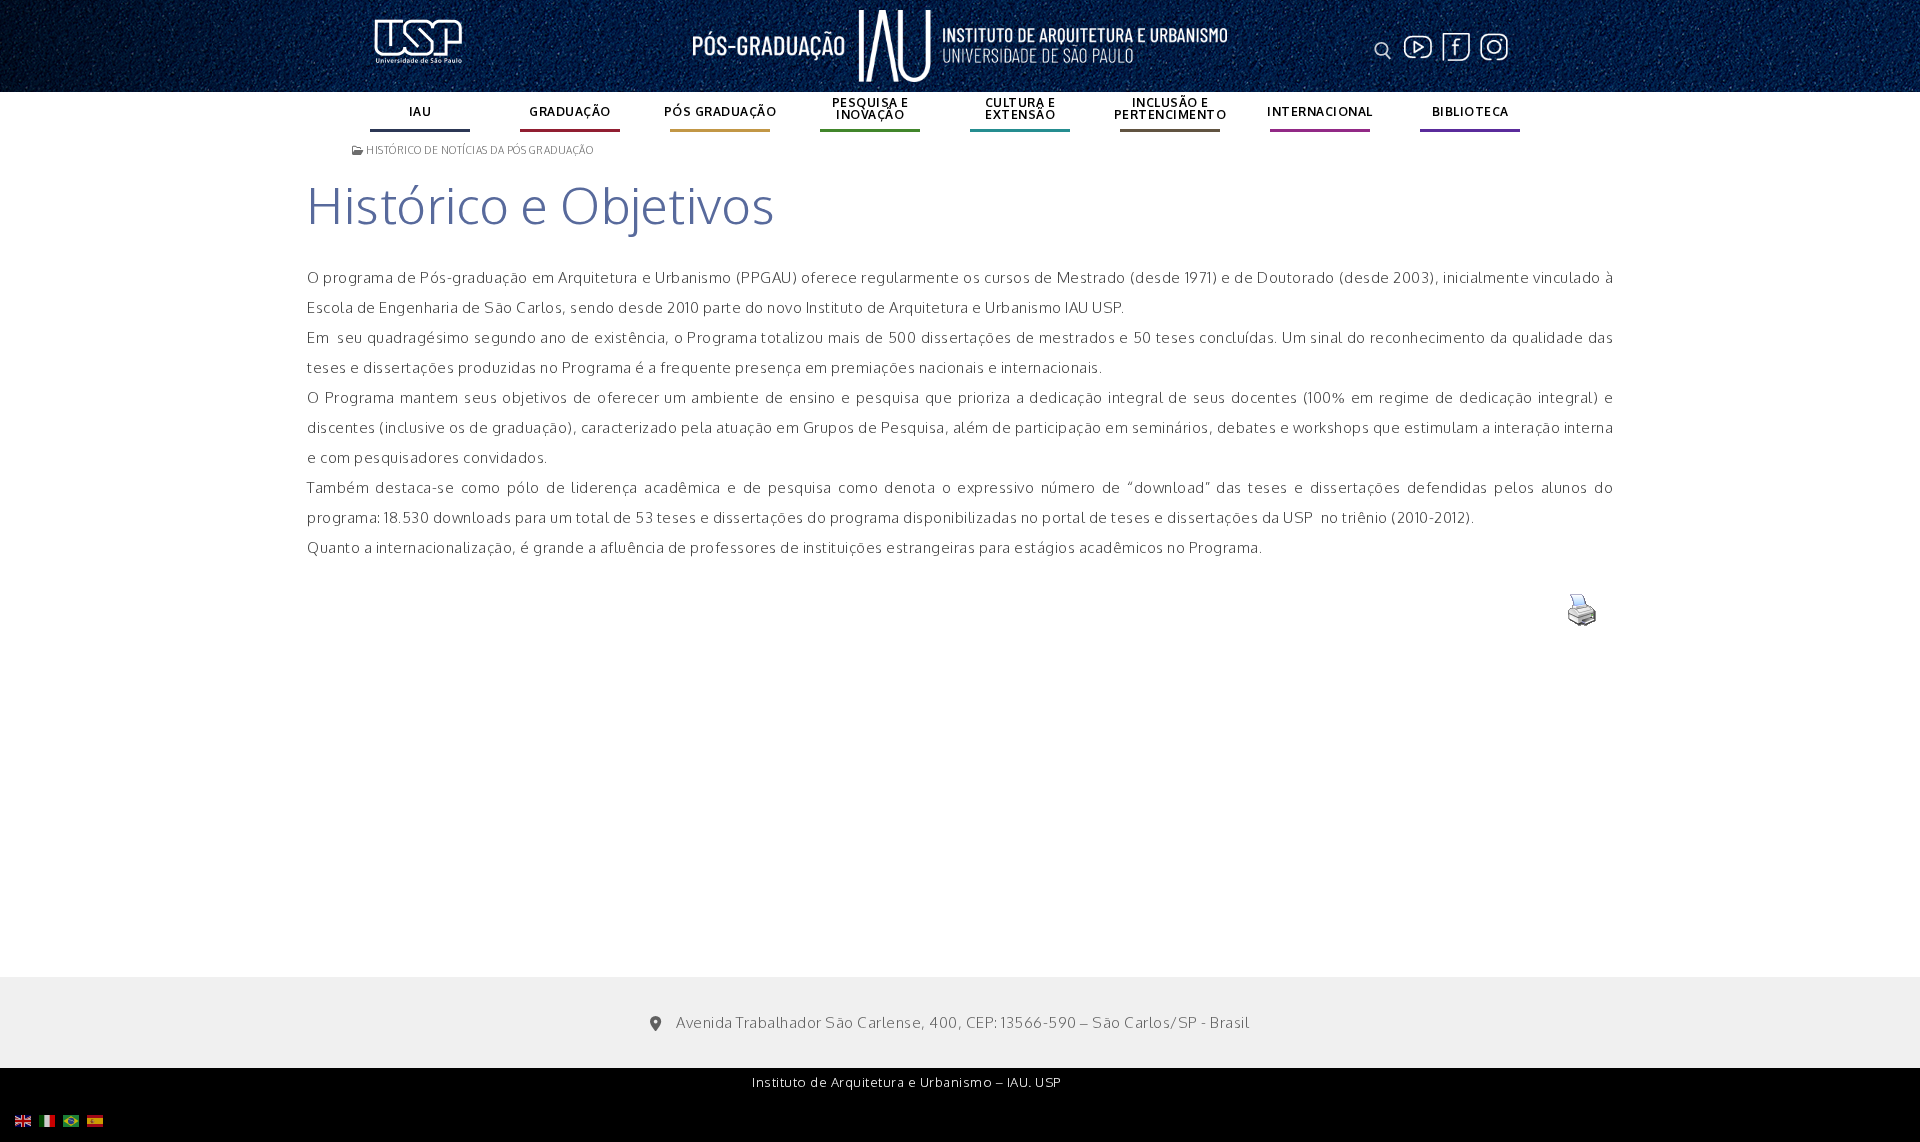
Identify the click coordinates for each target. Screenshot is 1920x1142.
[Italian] (51, 1069)
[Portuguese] (75, 1069)
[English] (27, 1069)
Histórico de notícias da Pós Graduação (478, 150)
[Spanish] (99, 1069)
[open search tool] (1383, 51)
